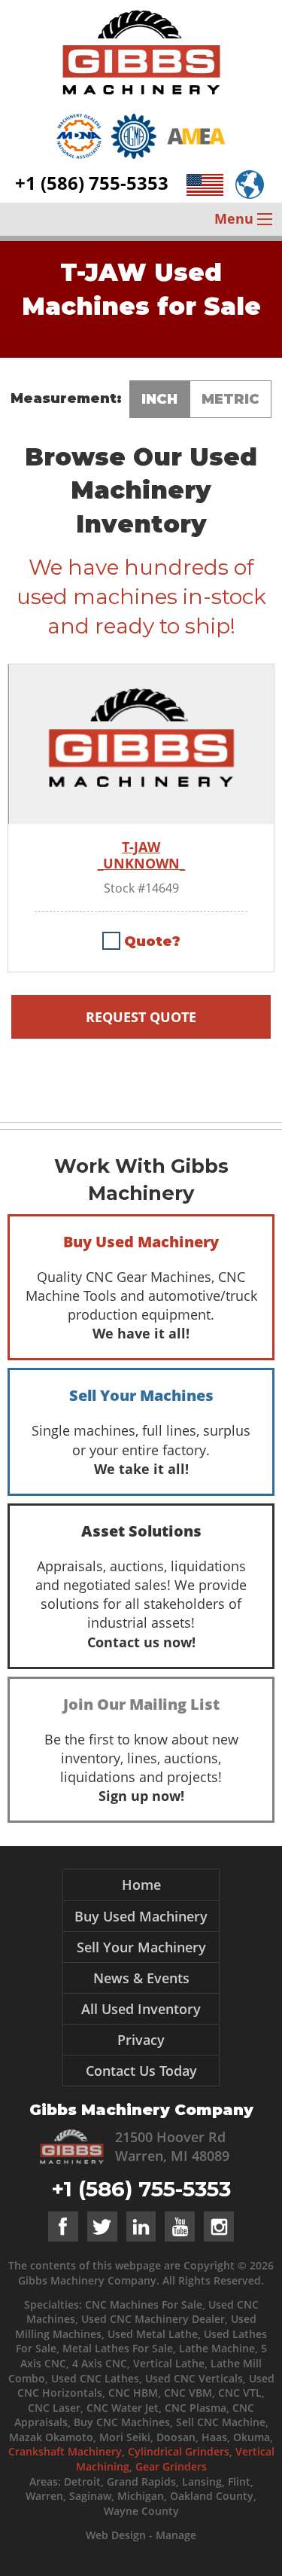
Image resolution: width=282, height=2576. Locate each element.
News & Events (141, 1978)
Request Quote (141, 1017)
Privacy (141, 2040)
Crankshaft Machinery (65, 2451)
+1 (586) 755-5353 (92, 183)
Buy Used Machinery (141, 1916)
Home (141, 1885)
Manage (176, 2535)
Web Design (116, 2535)
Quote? (152, 942)
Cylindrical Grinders (179, 2451)
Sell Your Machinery (141, 1947)
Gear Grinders (171, 2466)
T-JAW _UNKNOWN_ (141, 855)
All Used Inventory (141, 2009)
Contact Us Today (141, 2071)
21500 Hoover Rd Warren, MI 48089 (172, 2146)
